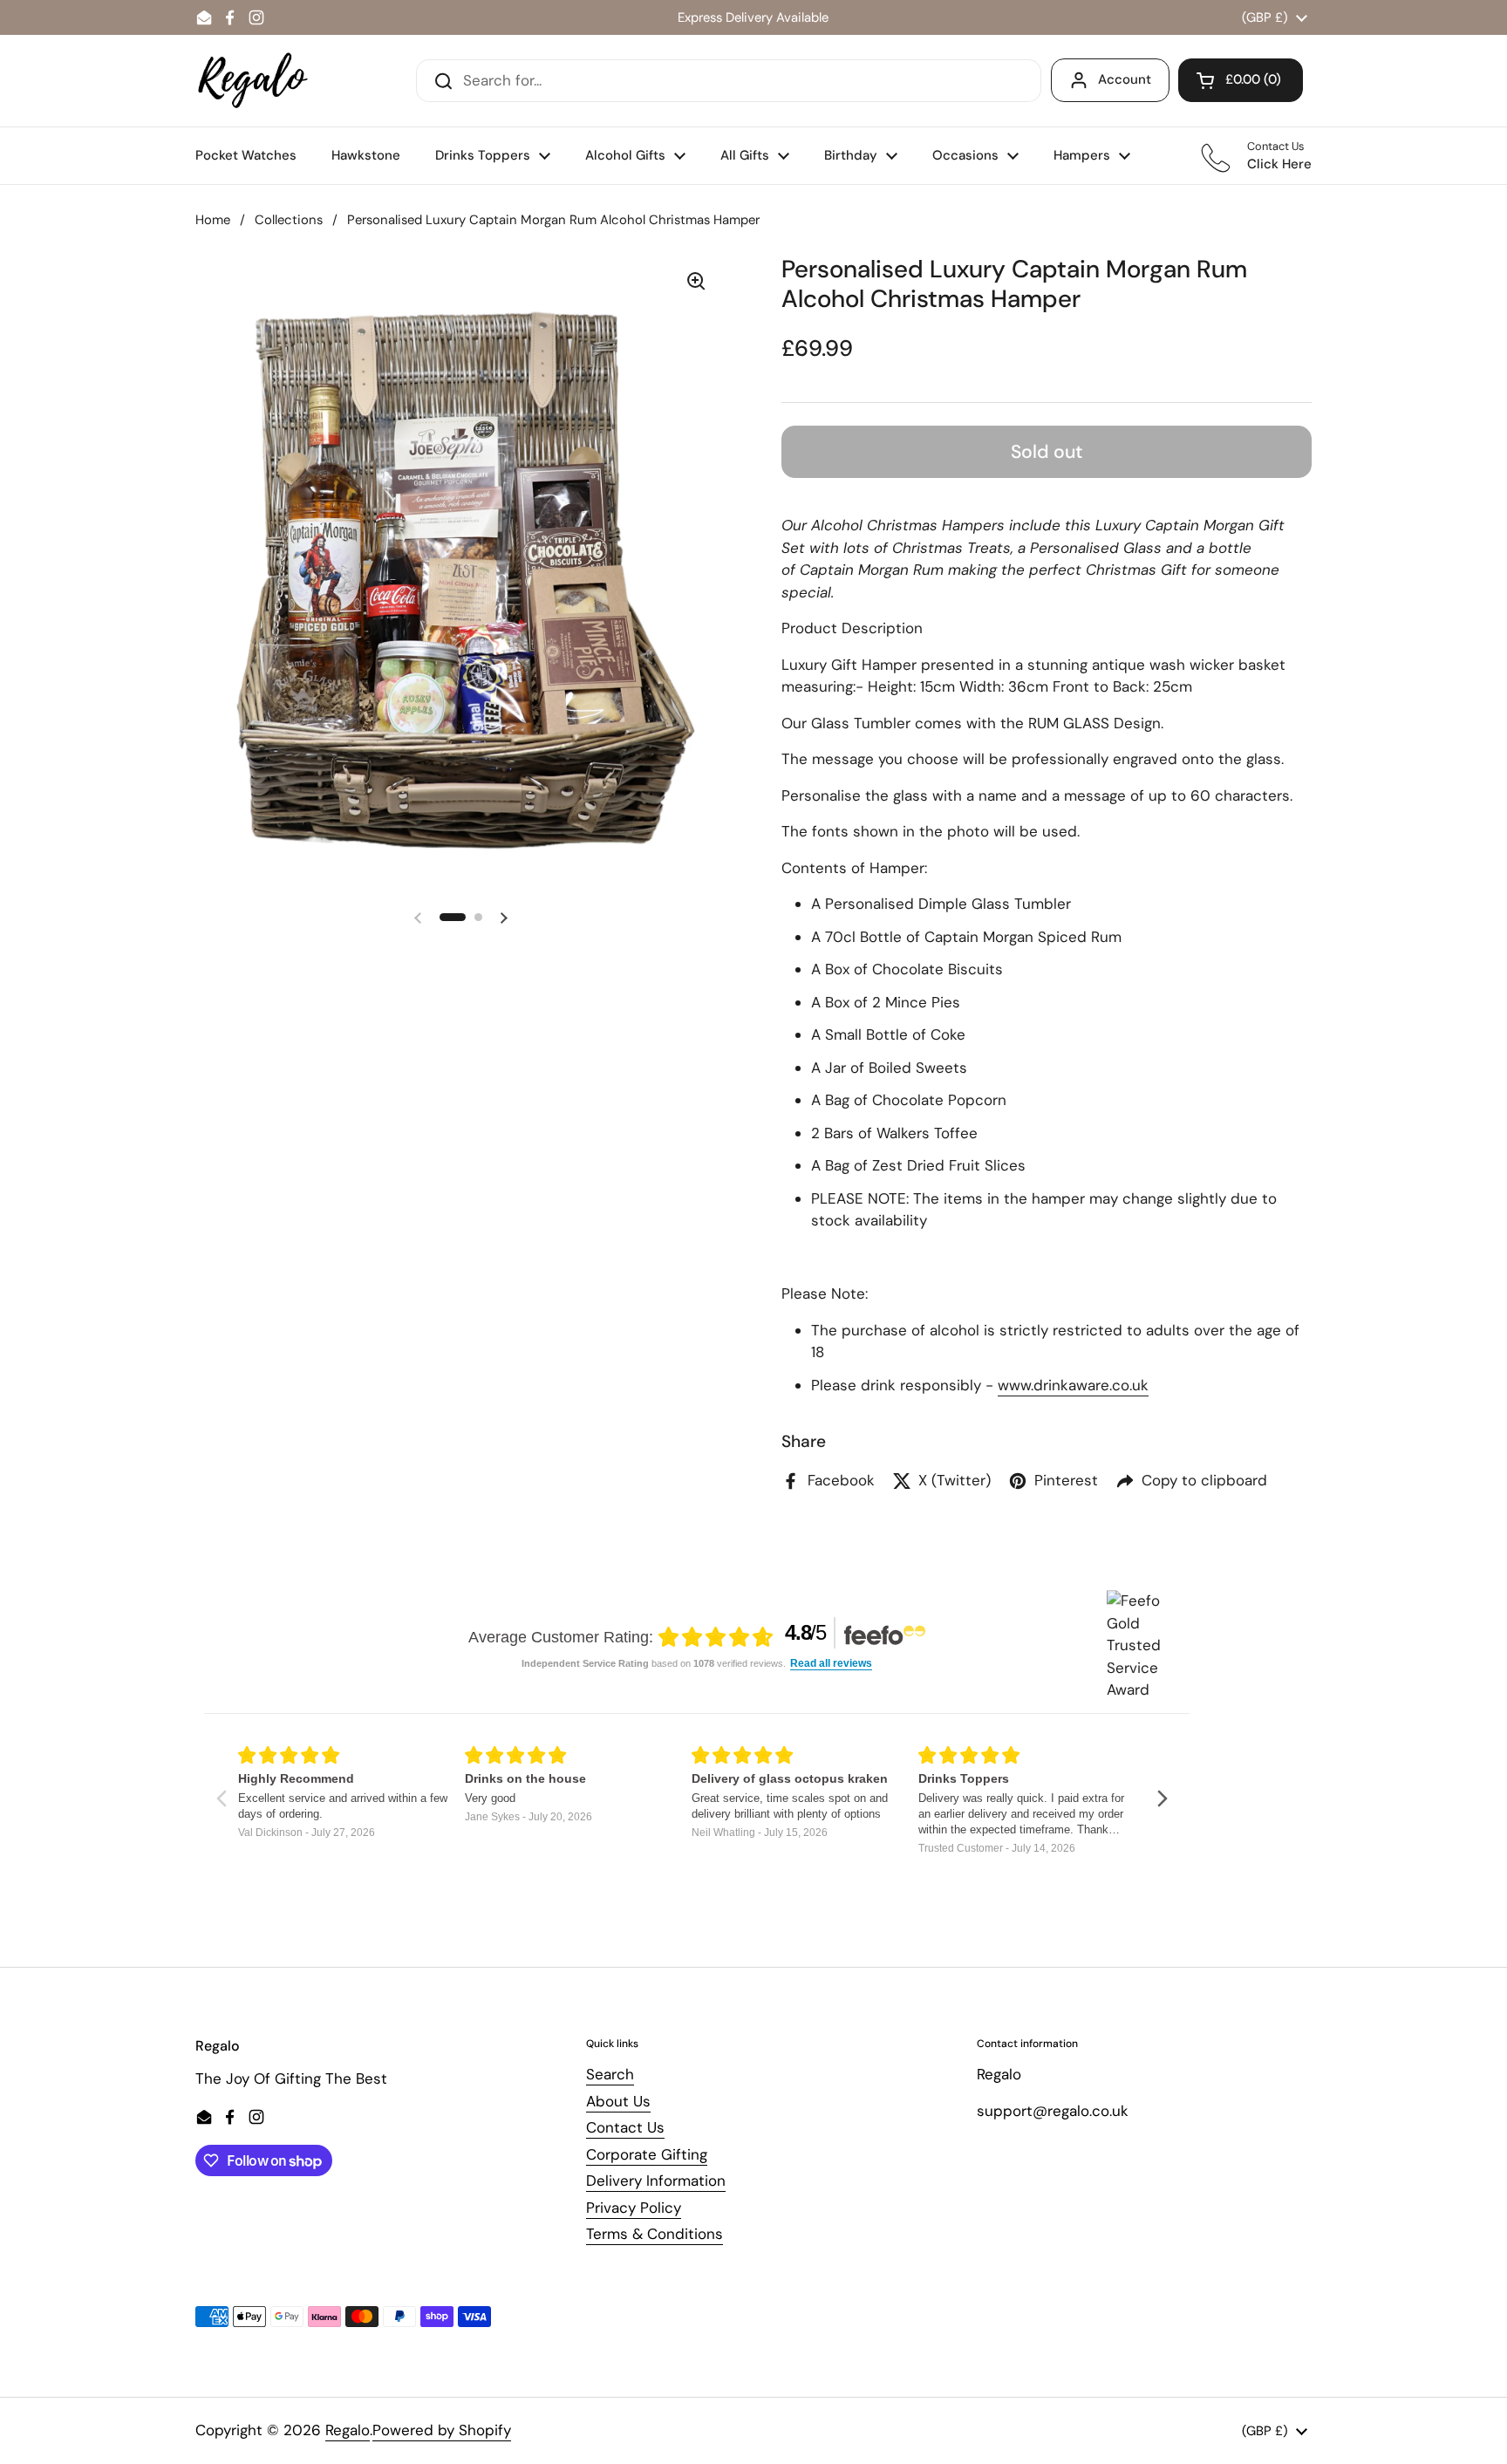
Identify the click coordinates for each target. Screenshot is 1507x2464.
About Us (618, 2101)
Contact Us (625, 2127)
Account (1125, 79)
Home (213, 220)
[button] (1241, 80)
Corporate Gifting (647, 2154)
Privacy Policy (634, 2208)
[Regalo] (253, 81)
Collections (289, 220)
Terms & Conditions (655, 2234)
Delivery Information (656, 2181)
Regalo (348, 2430)
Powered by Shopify (442, 2430)
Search (610, 2074)
